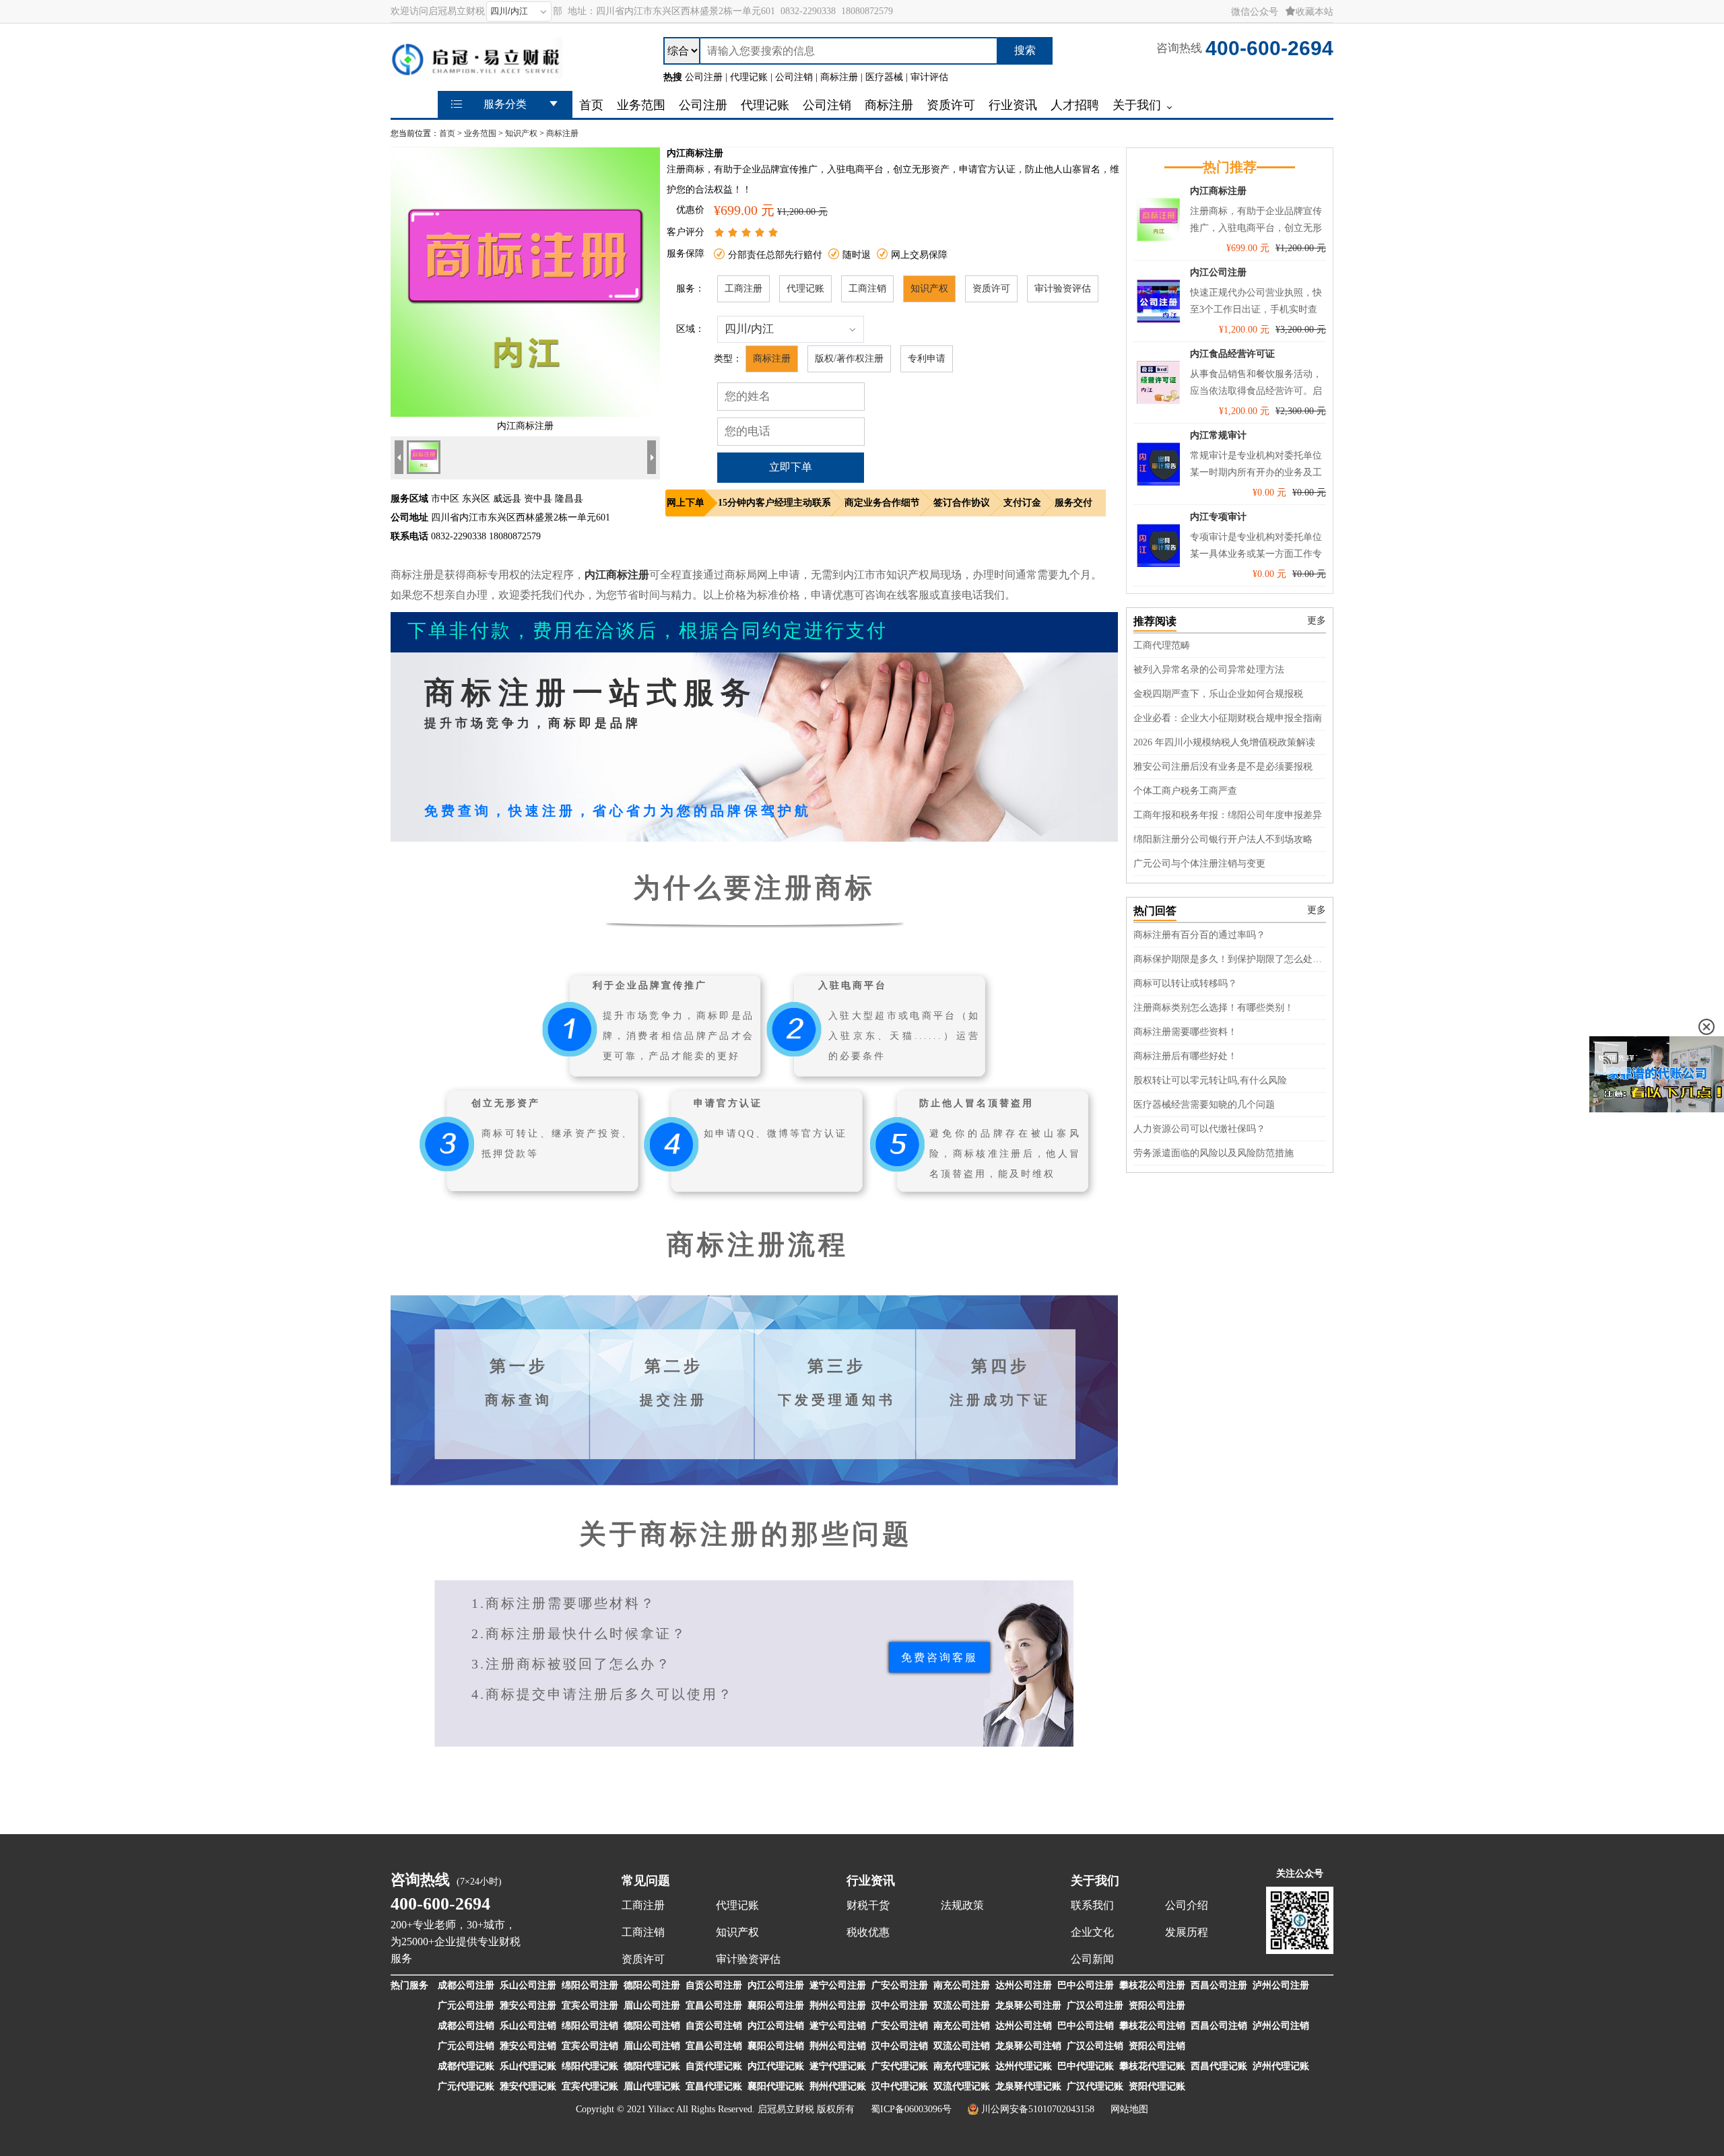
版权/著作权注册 (849, 359)
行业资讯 (871, 1881)
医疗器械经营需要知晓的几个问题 (1204, 1105)
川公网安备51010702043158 (1038, 2109)
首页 (447, 133)
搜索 (1025, 50)
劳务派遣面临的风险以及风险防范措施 (1214, 1153)
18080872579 (867, 11)
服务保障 (686, 254)
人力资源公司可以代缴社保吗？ (1199, 1129)
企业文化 (1092, 1932)
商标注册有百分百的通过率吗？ (1199, 935)
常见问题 (646, 1881)
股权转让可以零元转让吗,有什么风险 (1210, 1080)
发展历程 (1187, 1932)
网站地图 (1129, 2109)
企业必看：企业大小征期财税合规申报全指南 (1228, 718)
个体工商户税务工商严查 (1185, 791)
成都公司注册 (466, 1985)
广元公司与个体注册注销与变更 (1199, 864)
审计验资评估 (1063, 289)
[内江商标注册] (525, 414)
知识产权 (521, 133)
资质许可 (991, 289)
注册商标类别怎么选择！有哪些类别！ (1214, 1008)
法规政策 (962, 1905)
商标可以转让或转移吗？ (1185, 983)
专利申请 (927, 359)
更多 (1317, 620)
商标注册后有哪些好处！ (1185, 1056)
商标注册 (562, 133)
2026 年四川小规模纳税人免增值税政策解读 (1224, 742)
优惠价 (690, 210)
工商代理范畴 (1162, 645)
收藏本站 (1315, 12)
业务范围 (480, 133)
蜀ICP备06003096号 (911, 2109)
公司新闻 (1092, 1959)
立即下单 (791, 467)
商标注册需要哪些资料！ (1185, 1032)
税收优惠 (868, 1932)
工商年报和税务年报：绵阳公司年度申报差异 (1228, 815)
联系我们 (1092, 1905)
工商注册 (743, 289)
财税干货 (868, 1905)
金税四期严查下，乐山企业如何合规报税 (1218, 694)
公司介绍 (1187, 1905)
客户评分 (686, 232)
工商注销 (867, 289)
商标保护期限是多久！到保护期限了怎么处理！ (1230, 959)
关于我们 (1095, 1881)
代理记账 (805, 289)
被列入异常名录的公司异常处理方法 (1209, 670)
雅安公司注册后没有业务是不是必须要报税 (1223, 767)
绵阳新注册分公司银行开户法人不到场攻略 (1223, 839)
